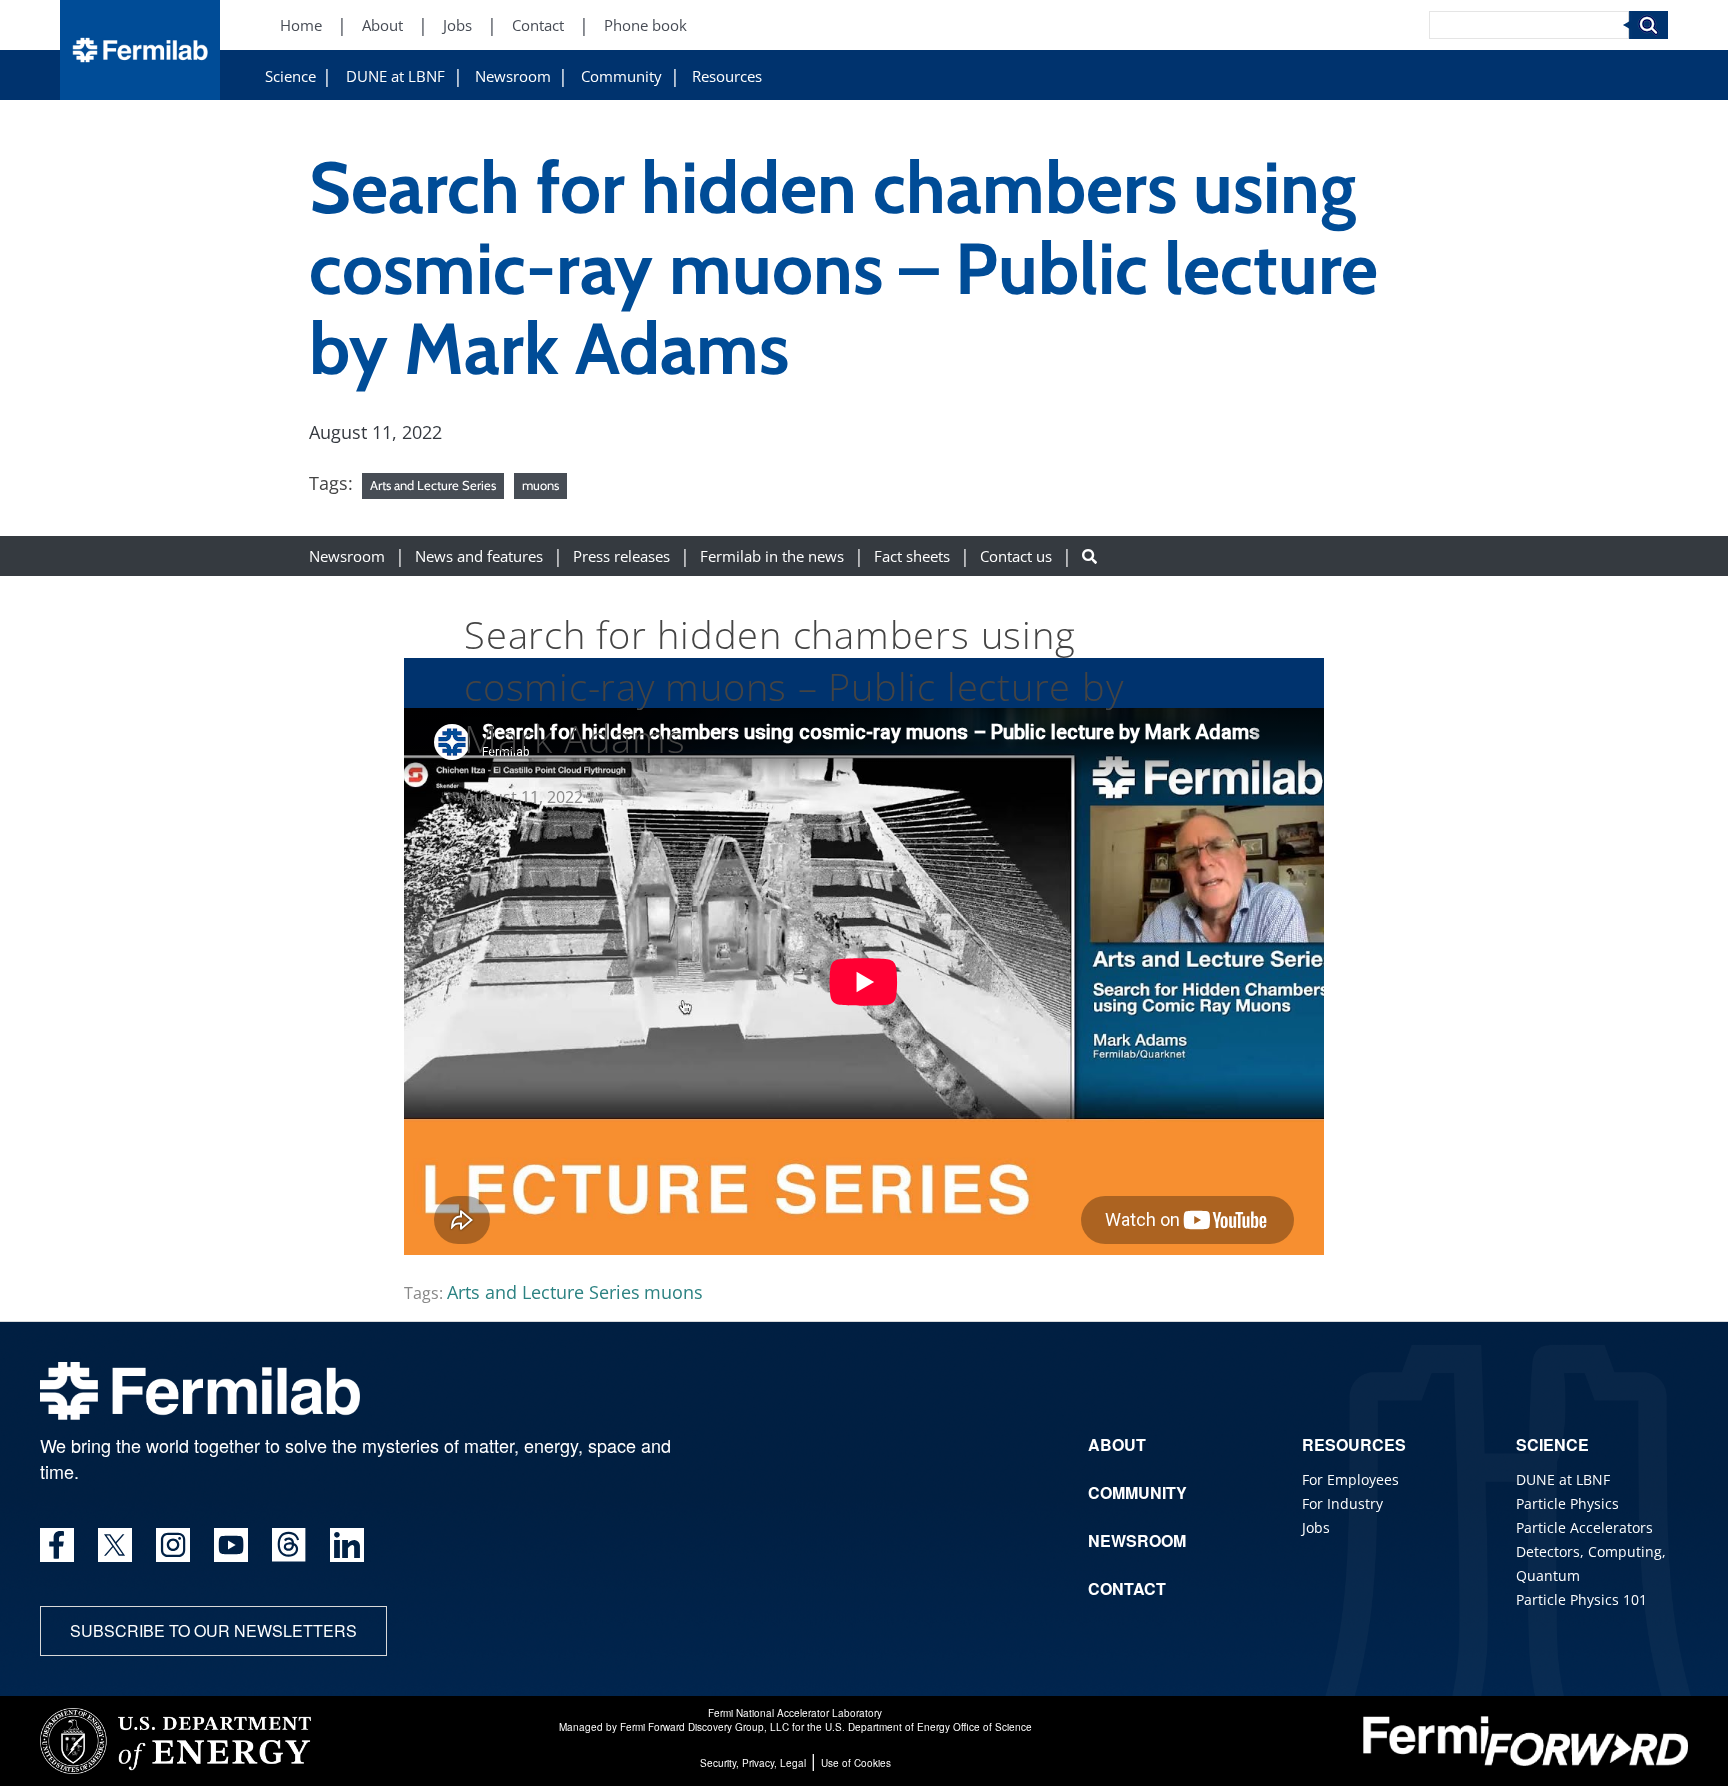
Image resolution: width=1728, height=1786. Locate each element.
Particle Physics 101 (1581, 1599)
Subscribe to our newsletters (213, 1630)
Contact (538, 25)
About (382, 25)
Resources (727, 76)
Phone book (645, 25)
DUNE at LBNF (395, 76)
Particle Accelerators (1584, 1527)
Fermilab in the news (772, 555)
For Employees (1350, 1479)
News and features (479, 555)
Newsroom (513, 76)
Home (301, 25)
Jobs (457, 25)
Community (621, 76)
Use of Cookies (856, 1763)
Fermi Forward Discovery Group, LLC (704, 1727)
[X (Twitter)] (115, 1545)
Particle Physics (1567, 1503)
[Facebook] (57, 1545)
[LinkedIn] (347, 1545)
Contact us (1016, 555)
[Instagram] (173, 1545)
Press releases (621, 555)
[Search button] (1089, 555)
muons (540, 485)
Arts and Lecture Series (433, 485)
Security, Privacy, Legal (753, 1763)
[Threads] (289, 1545)
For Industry (1342, 1503)
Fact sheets (912, 555)
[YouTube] (231, 1545)
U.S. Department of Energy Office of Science (928, 1727)
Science (290, 76)
